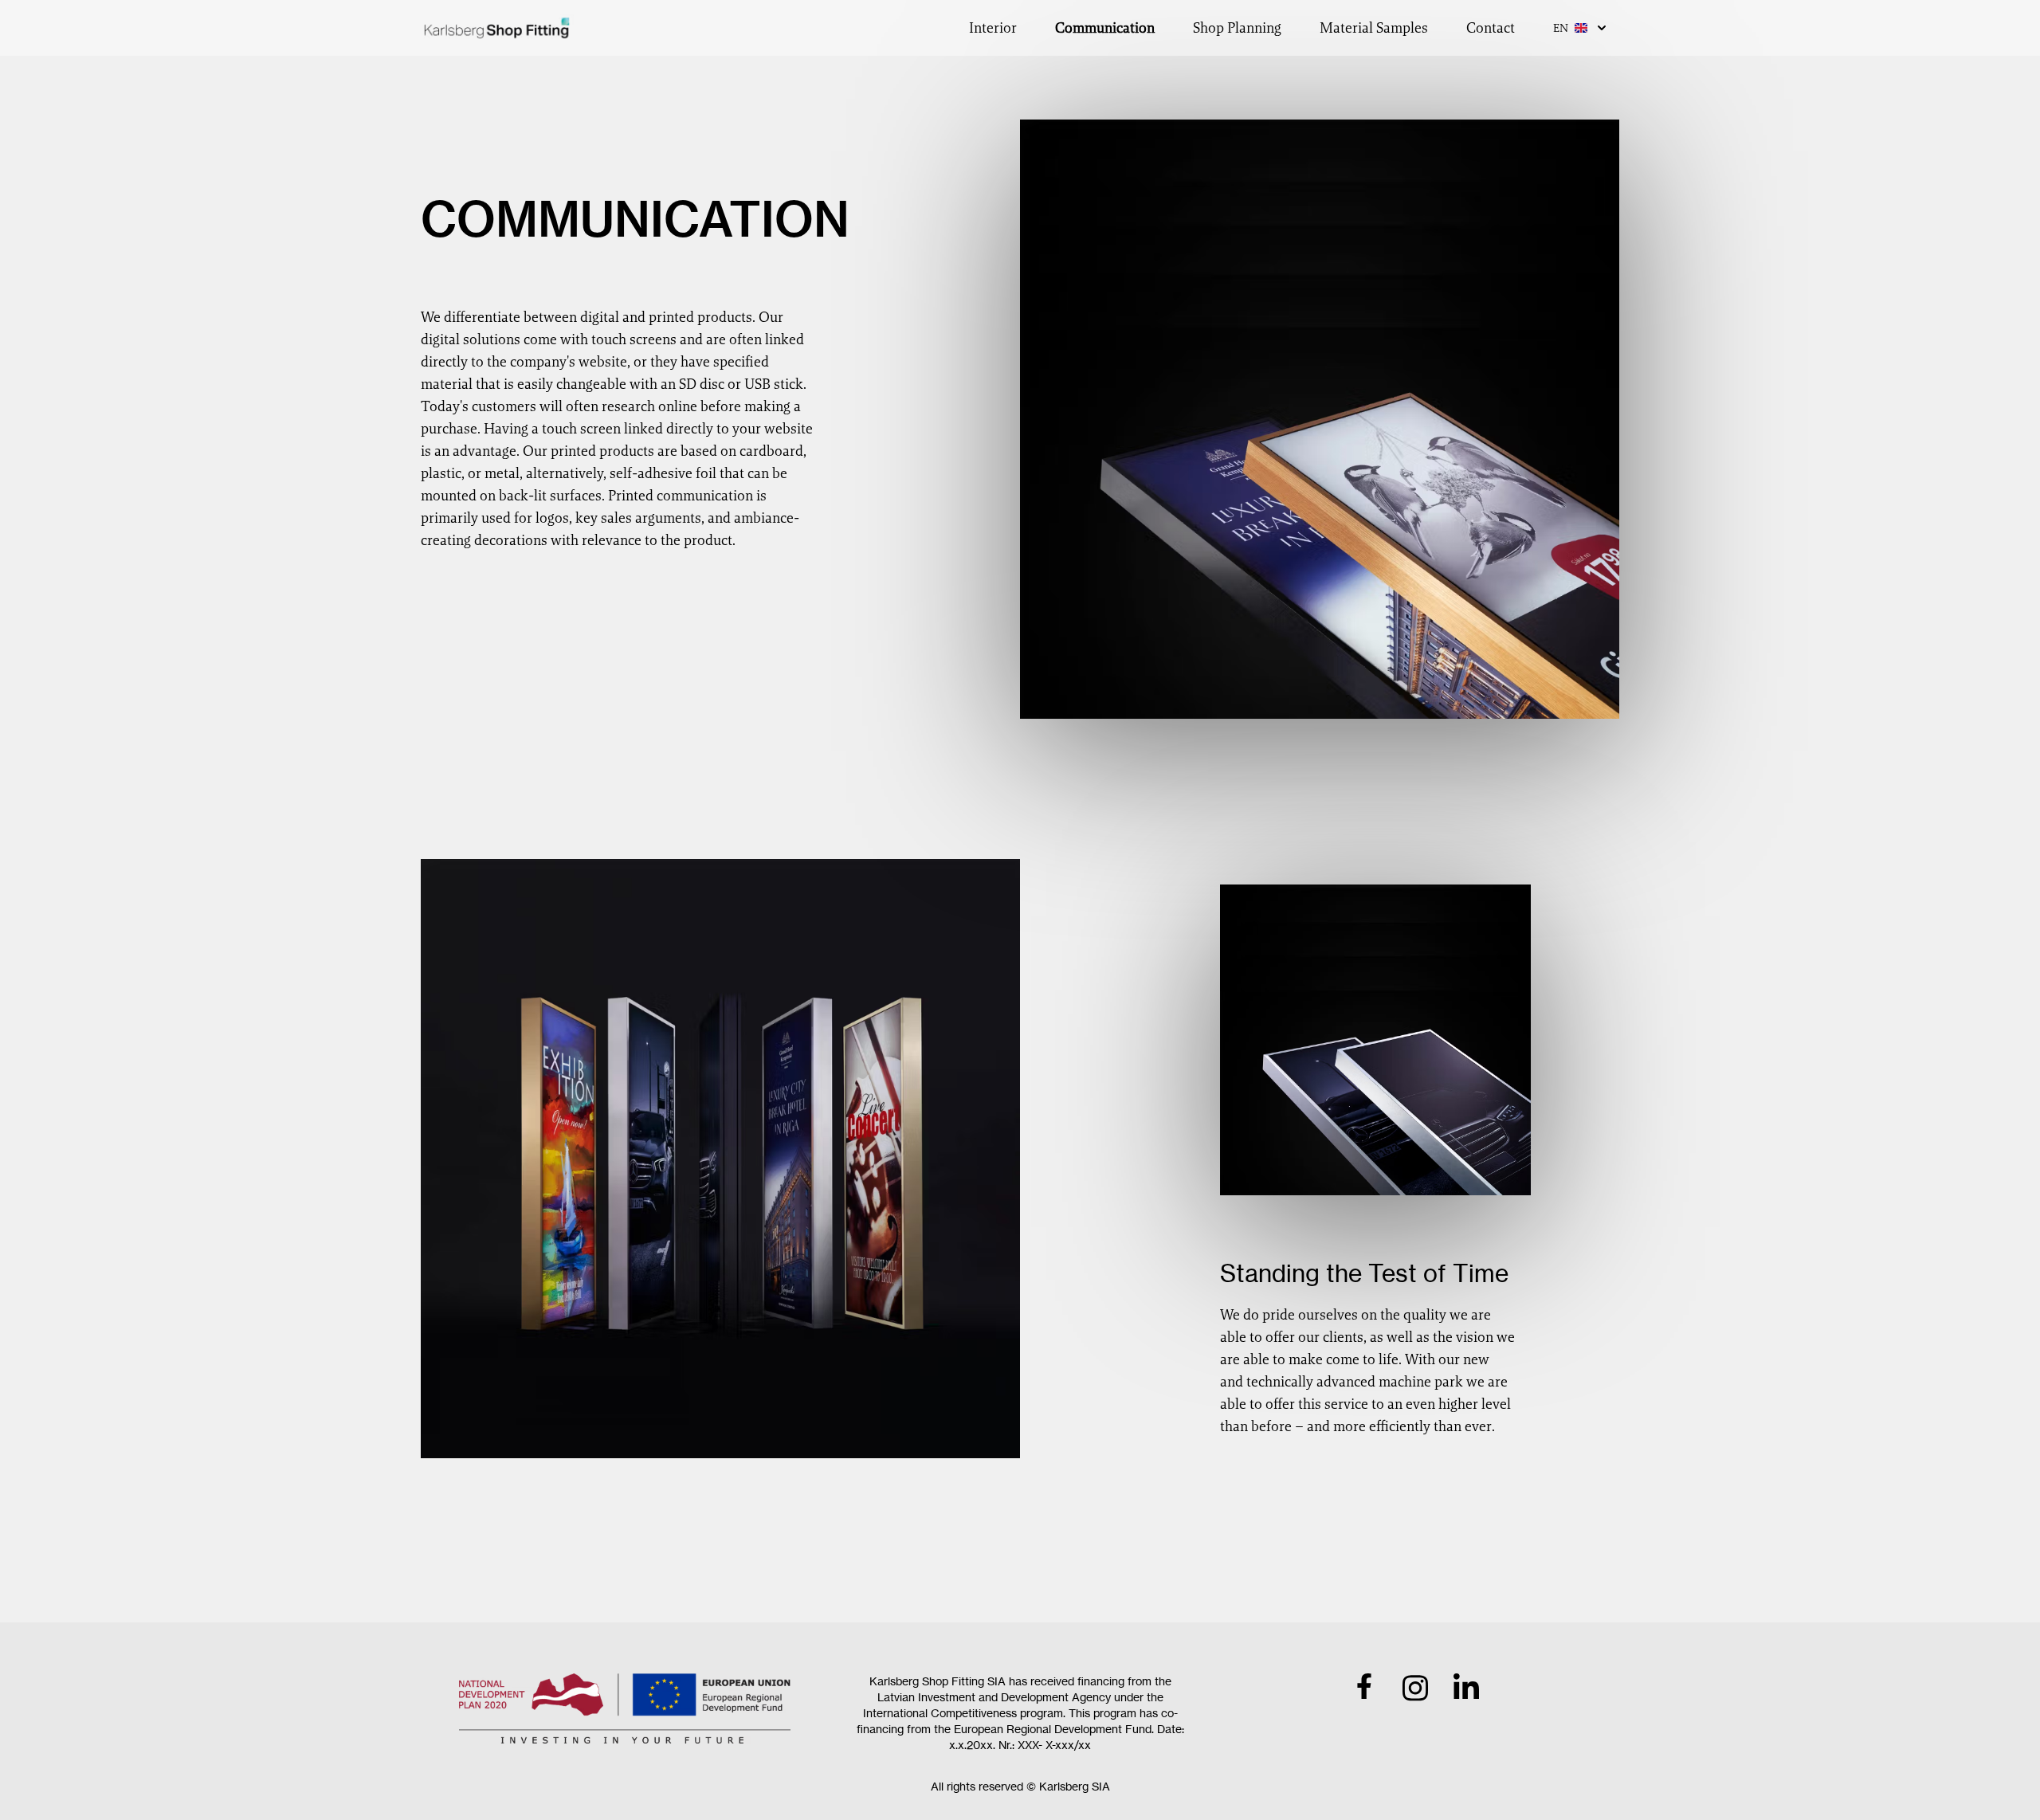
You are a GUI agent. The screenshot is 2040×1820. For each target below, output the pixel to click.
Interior (993, 27)
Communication (1105, 27)
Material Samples (1374, 27)
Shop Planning (1237, 27)
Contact (1491, 27)
